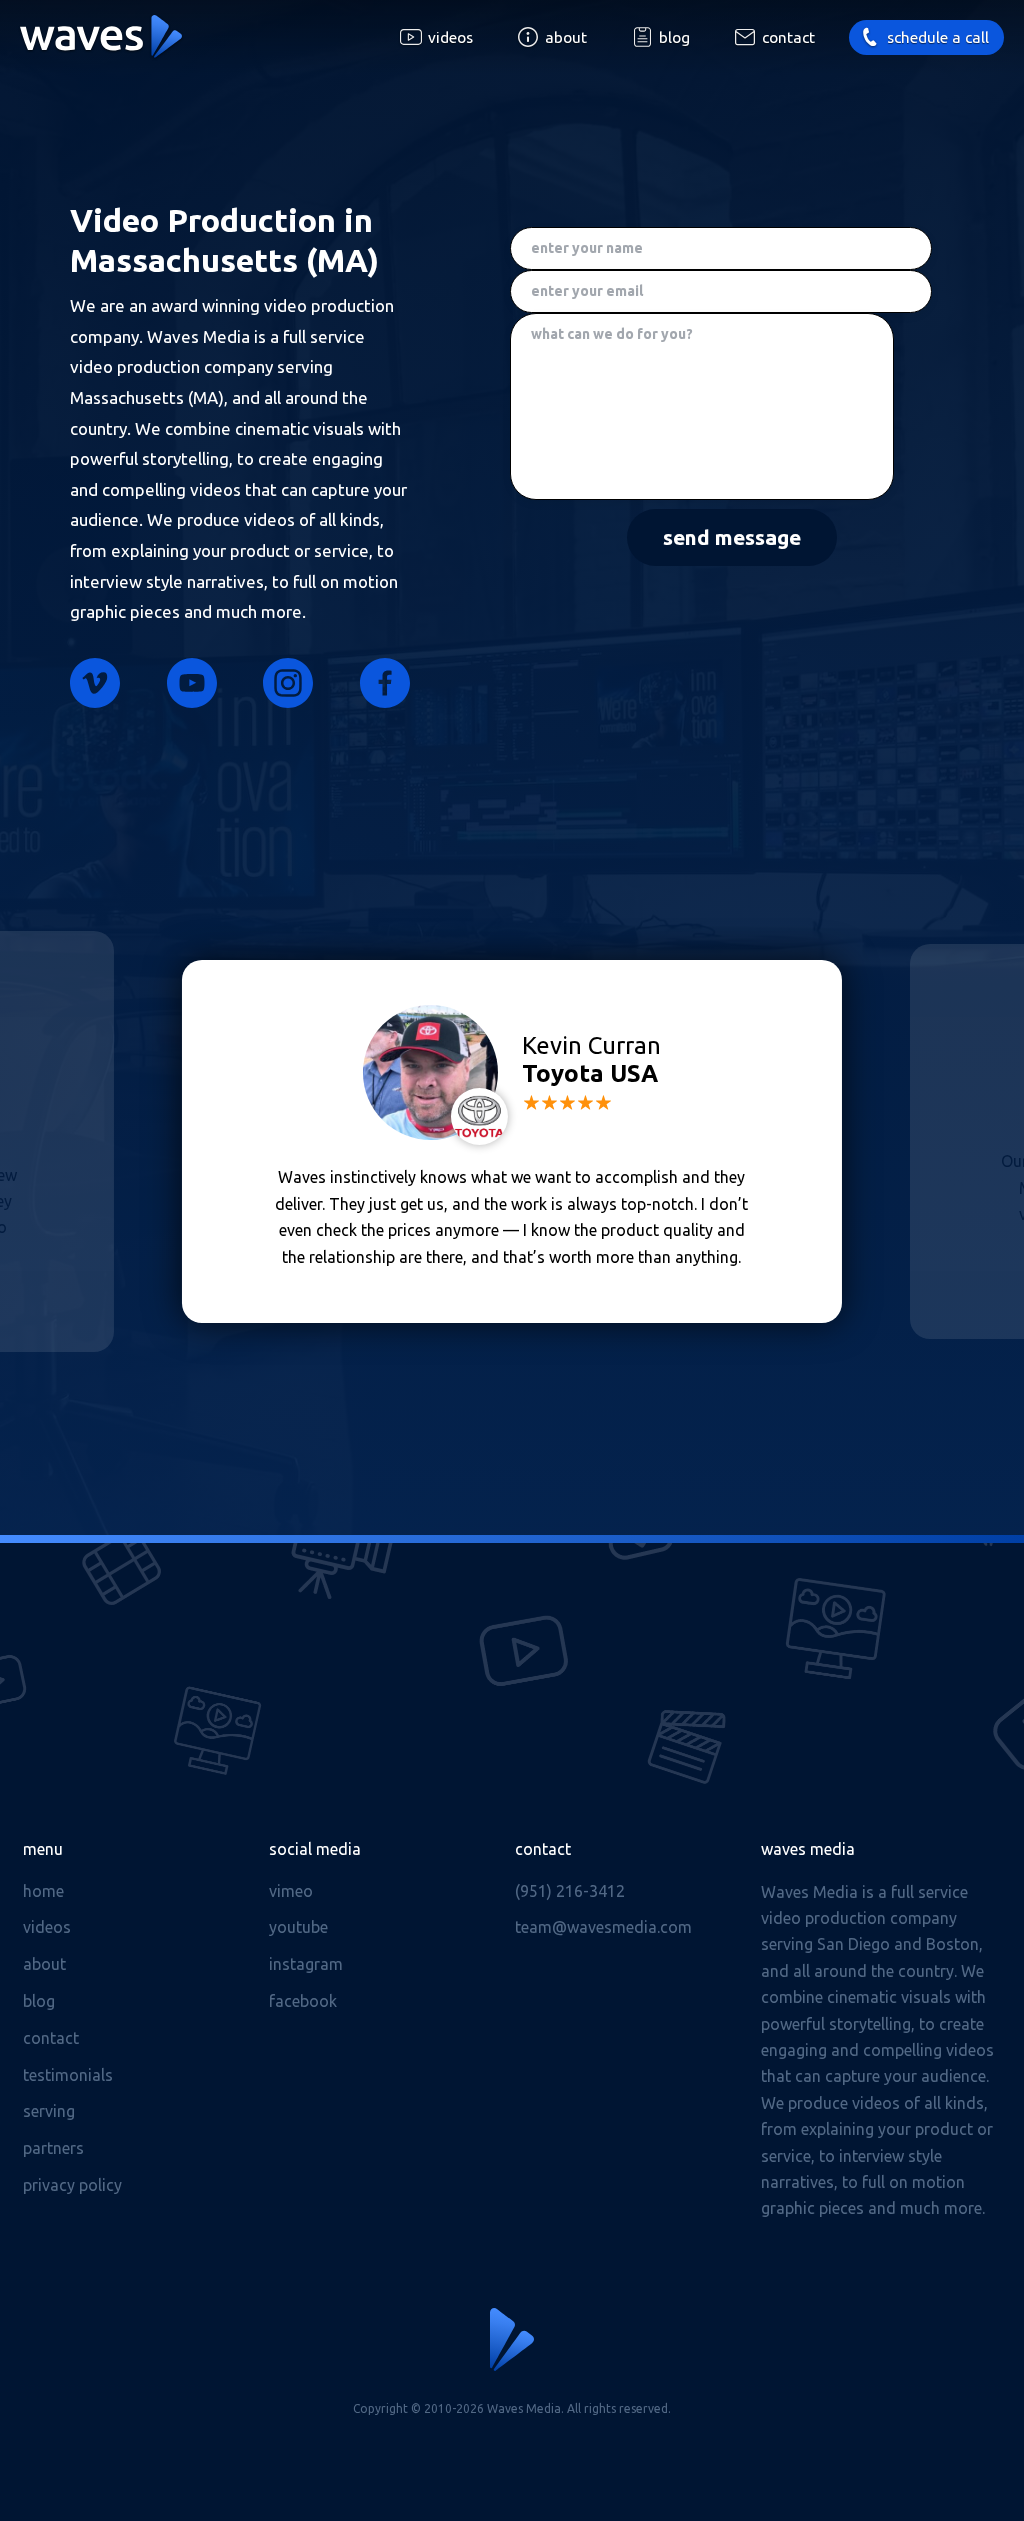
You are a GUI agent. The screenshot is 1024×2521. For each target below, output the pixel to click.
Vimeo (95, 683)
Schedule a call (938, 37)
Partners (53, 2148)
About (566, 37)
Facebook (385, 683)
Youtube (192, 683)
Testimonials (68, 2075)
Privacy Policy (72, 2185)
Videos (450, 37)
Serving (49, 2111)
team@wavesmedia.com (603, 1927)
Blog (674, 37)
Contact (788, 37)
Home (43, 1891)
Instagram (288, 683)
